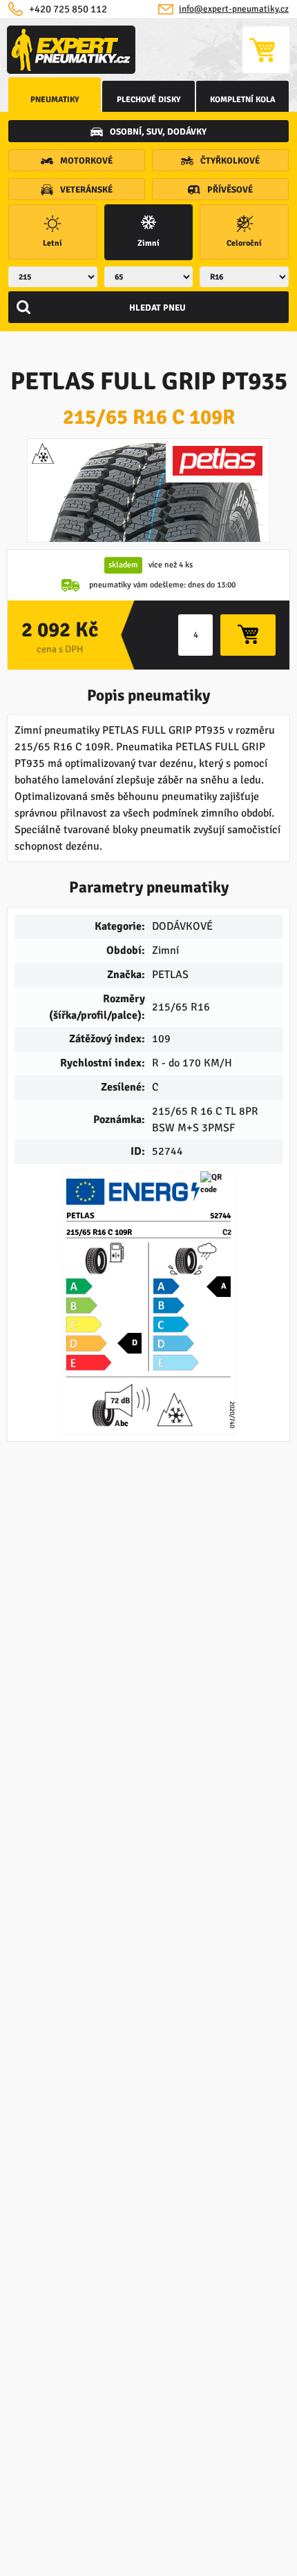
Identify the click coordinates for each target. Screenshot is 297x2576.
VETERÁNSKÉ (86, 190)
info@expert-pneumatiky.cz (234, 9)
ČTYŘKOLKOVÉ (230, 161)
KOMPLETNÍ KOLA (243, 100)
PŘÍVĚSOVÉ (230, 190)
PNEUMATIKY (55, 100)
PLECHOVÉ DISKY (149, 100)
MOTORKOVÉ (86, 161)
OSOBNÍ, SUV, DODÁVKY (158, 132)
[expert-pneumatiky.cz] (71, 50)
